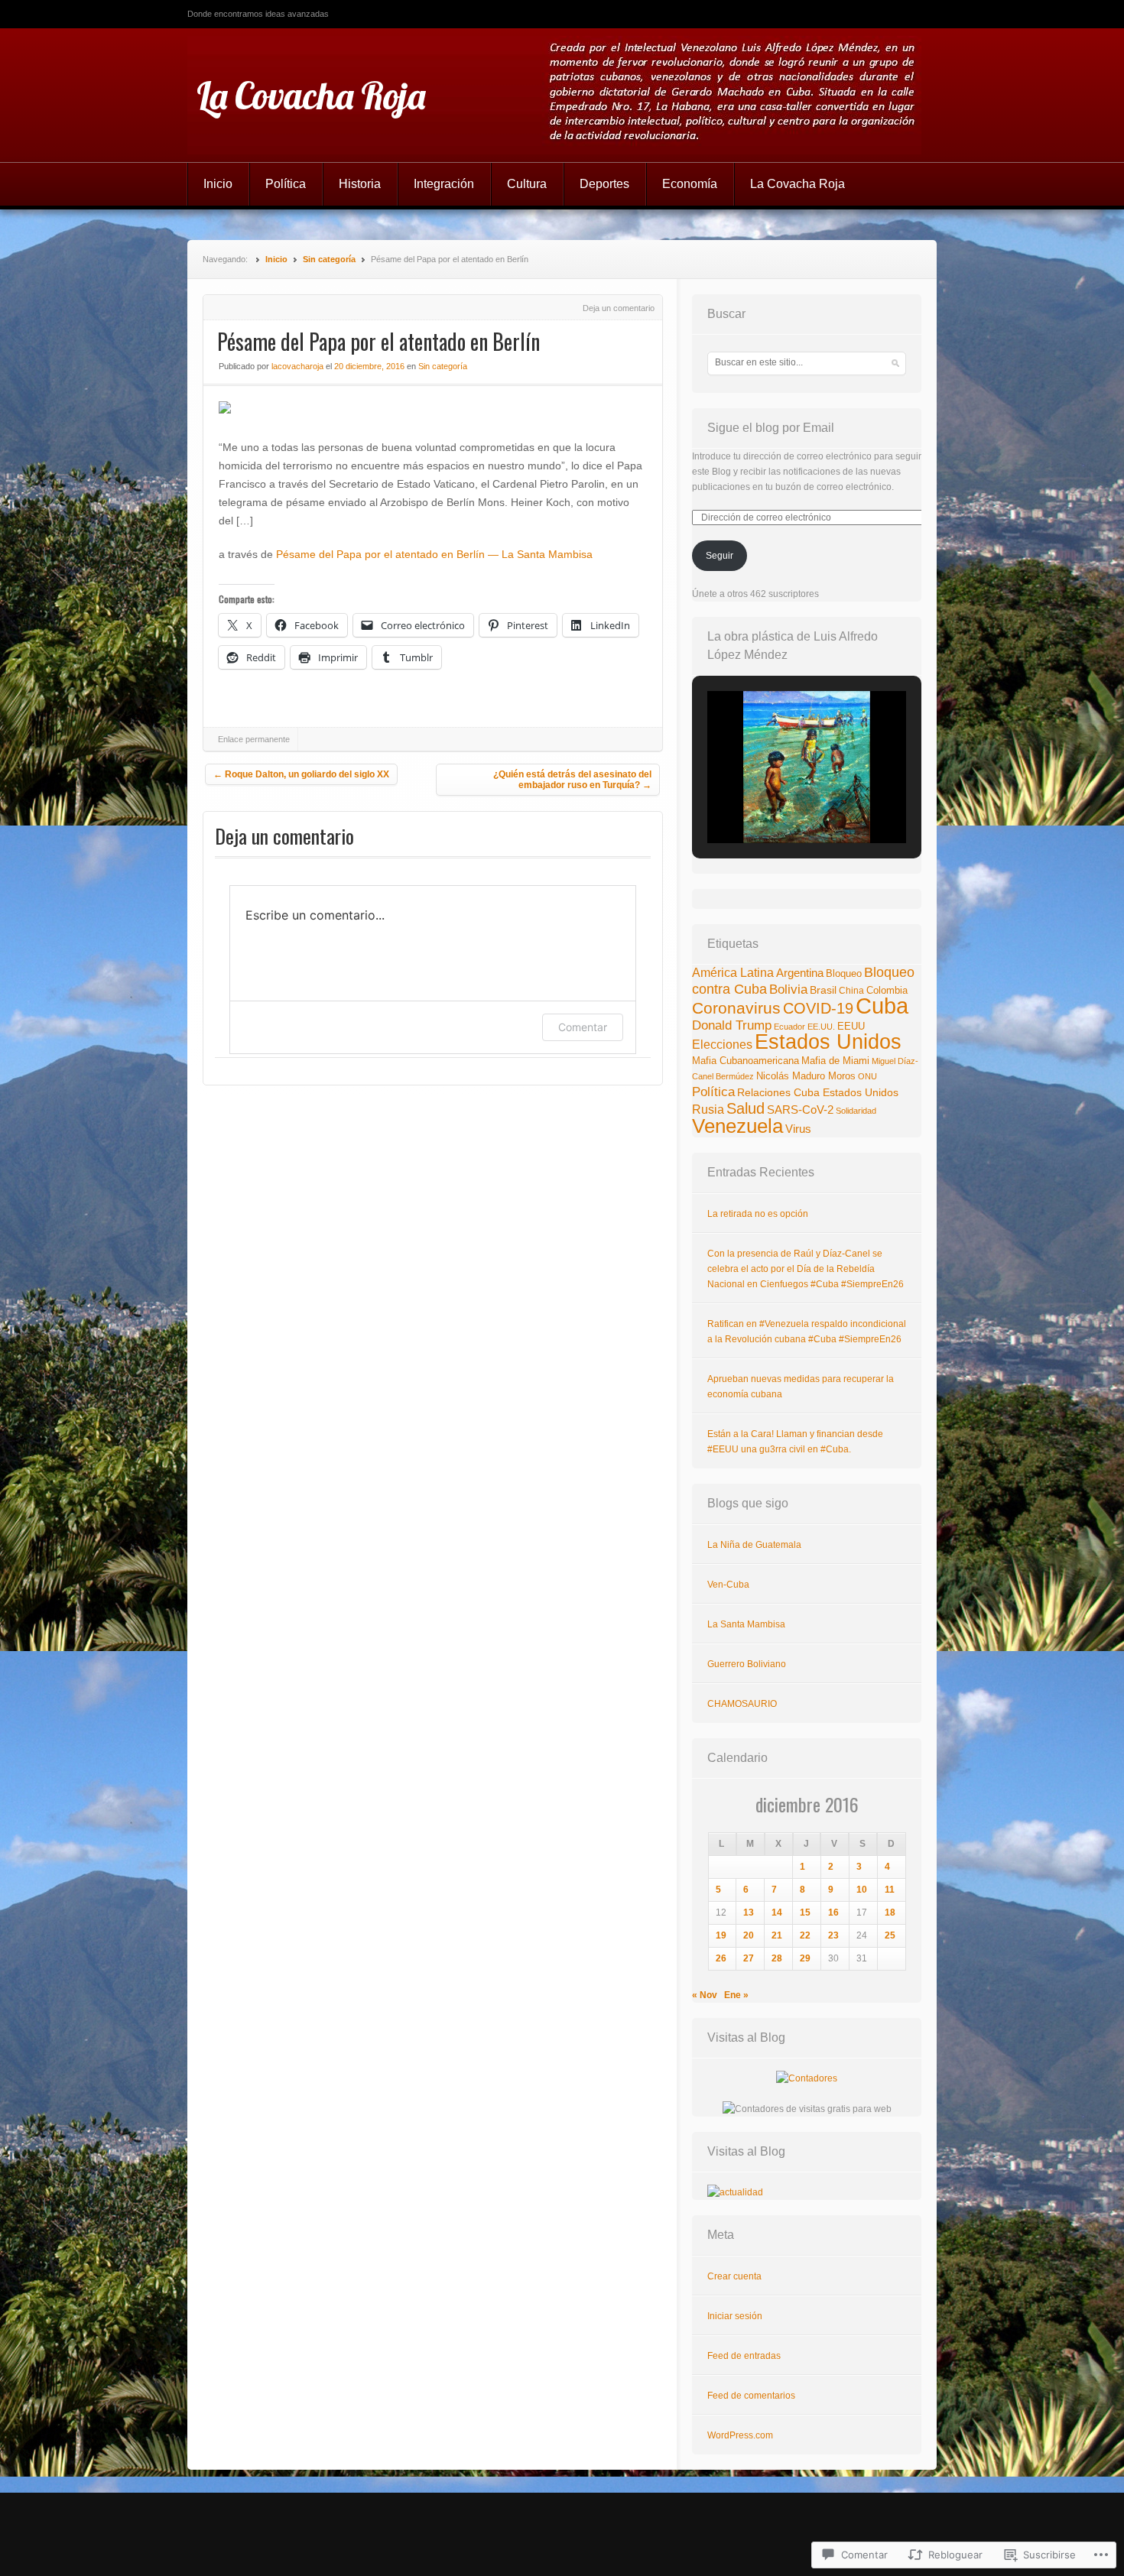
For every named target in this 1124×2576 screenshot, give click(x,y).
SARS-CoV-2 (800, 1110)
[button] (772, 802)
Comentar (583, 1027)
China (851, 991)
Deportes (604, 184)
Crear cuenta (734, 2276)
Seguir (720, 556)
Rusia (708, 1110)
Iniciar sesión (735, 2316)
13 (749, 1913)
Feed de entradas (744, 2356)
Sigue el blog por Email (771, 428)
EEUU (851, 1026)
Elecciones (722, 1044)
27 (749, 1958)
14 (777, 1913)
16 (833, 1913)
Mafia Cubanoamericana (746, 1061)
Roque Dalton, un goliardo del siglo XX (301, 774)
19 (721, 1935)
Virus (798, 1129)
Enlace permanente (254, 739)
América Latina (733, 973)
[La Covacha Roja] (562, 95)
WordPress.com (740, 2435)
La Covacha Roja (311, 96)
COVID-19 (818, 1008)
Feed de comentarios (751, 2396)
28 (777, 1958)
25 (890, 1935)
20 (749, 1935)
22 (805, 1935)
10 (862, 1890)
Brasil (823, 990)
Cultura (527, 184)
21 (777, 1935)
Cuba (882, 1006)
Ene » (736, 1995)
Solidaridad (856, 1111)
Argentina (800, 973)
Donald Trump (732, 1025)
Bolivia (788, 990)
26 (721, 1958)
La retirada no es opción (758, 1214)
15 (805, 1913)
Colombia (887, 990)
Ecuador (789, 1027)
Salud (746, 1108)
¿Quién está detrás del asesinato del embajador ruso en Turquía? (572, 780)
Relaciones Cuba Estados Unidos (818, 1092)
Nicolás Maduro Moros (806, 1076)
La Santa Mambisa (746, 1624)
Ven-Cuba (728, 1585)
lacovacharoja (297, 366)
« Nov (705, 1995)
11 (890, 1890)
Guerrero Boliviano (747, 1664)
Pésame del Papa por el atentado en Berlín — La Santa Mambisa (434, 554)
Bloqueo (844, 973)
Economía (690, 184)
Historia (360, 184)
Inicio (218, 184)
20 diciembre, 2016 (369, 366)
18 (890, 1913)
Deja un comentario (619, 308)
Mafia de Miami (835, 1061)
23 (833, 1935)
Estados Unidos (828, 1041)
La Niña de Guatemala (754, 1545)
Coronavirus (736, 1008)
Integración (444, 184)
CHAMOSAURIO (742, 1704)
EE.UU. (821, 1027)
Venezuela (737, 1126)
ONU (867, 1076)
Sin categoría (329, 259)
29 (805, 1958)
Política (286, 184)
